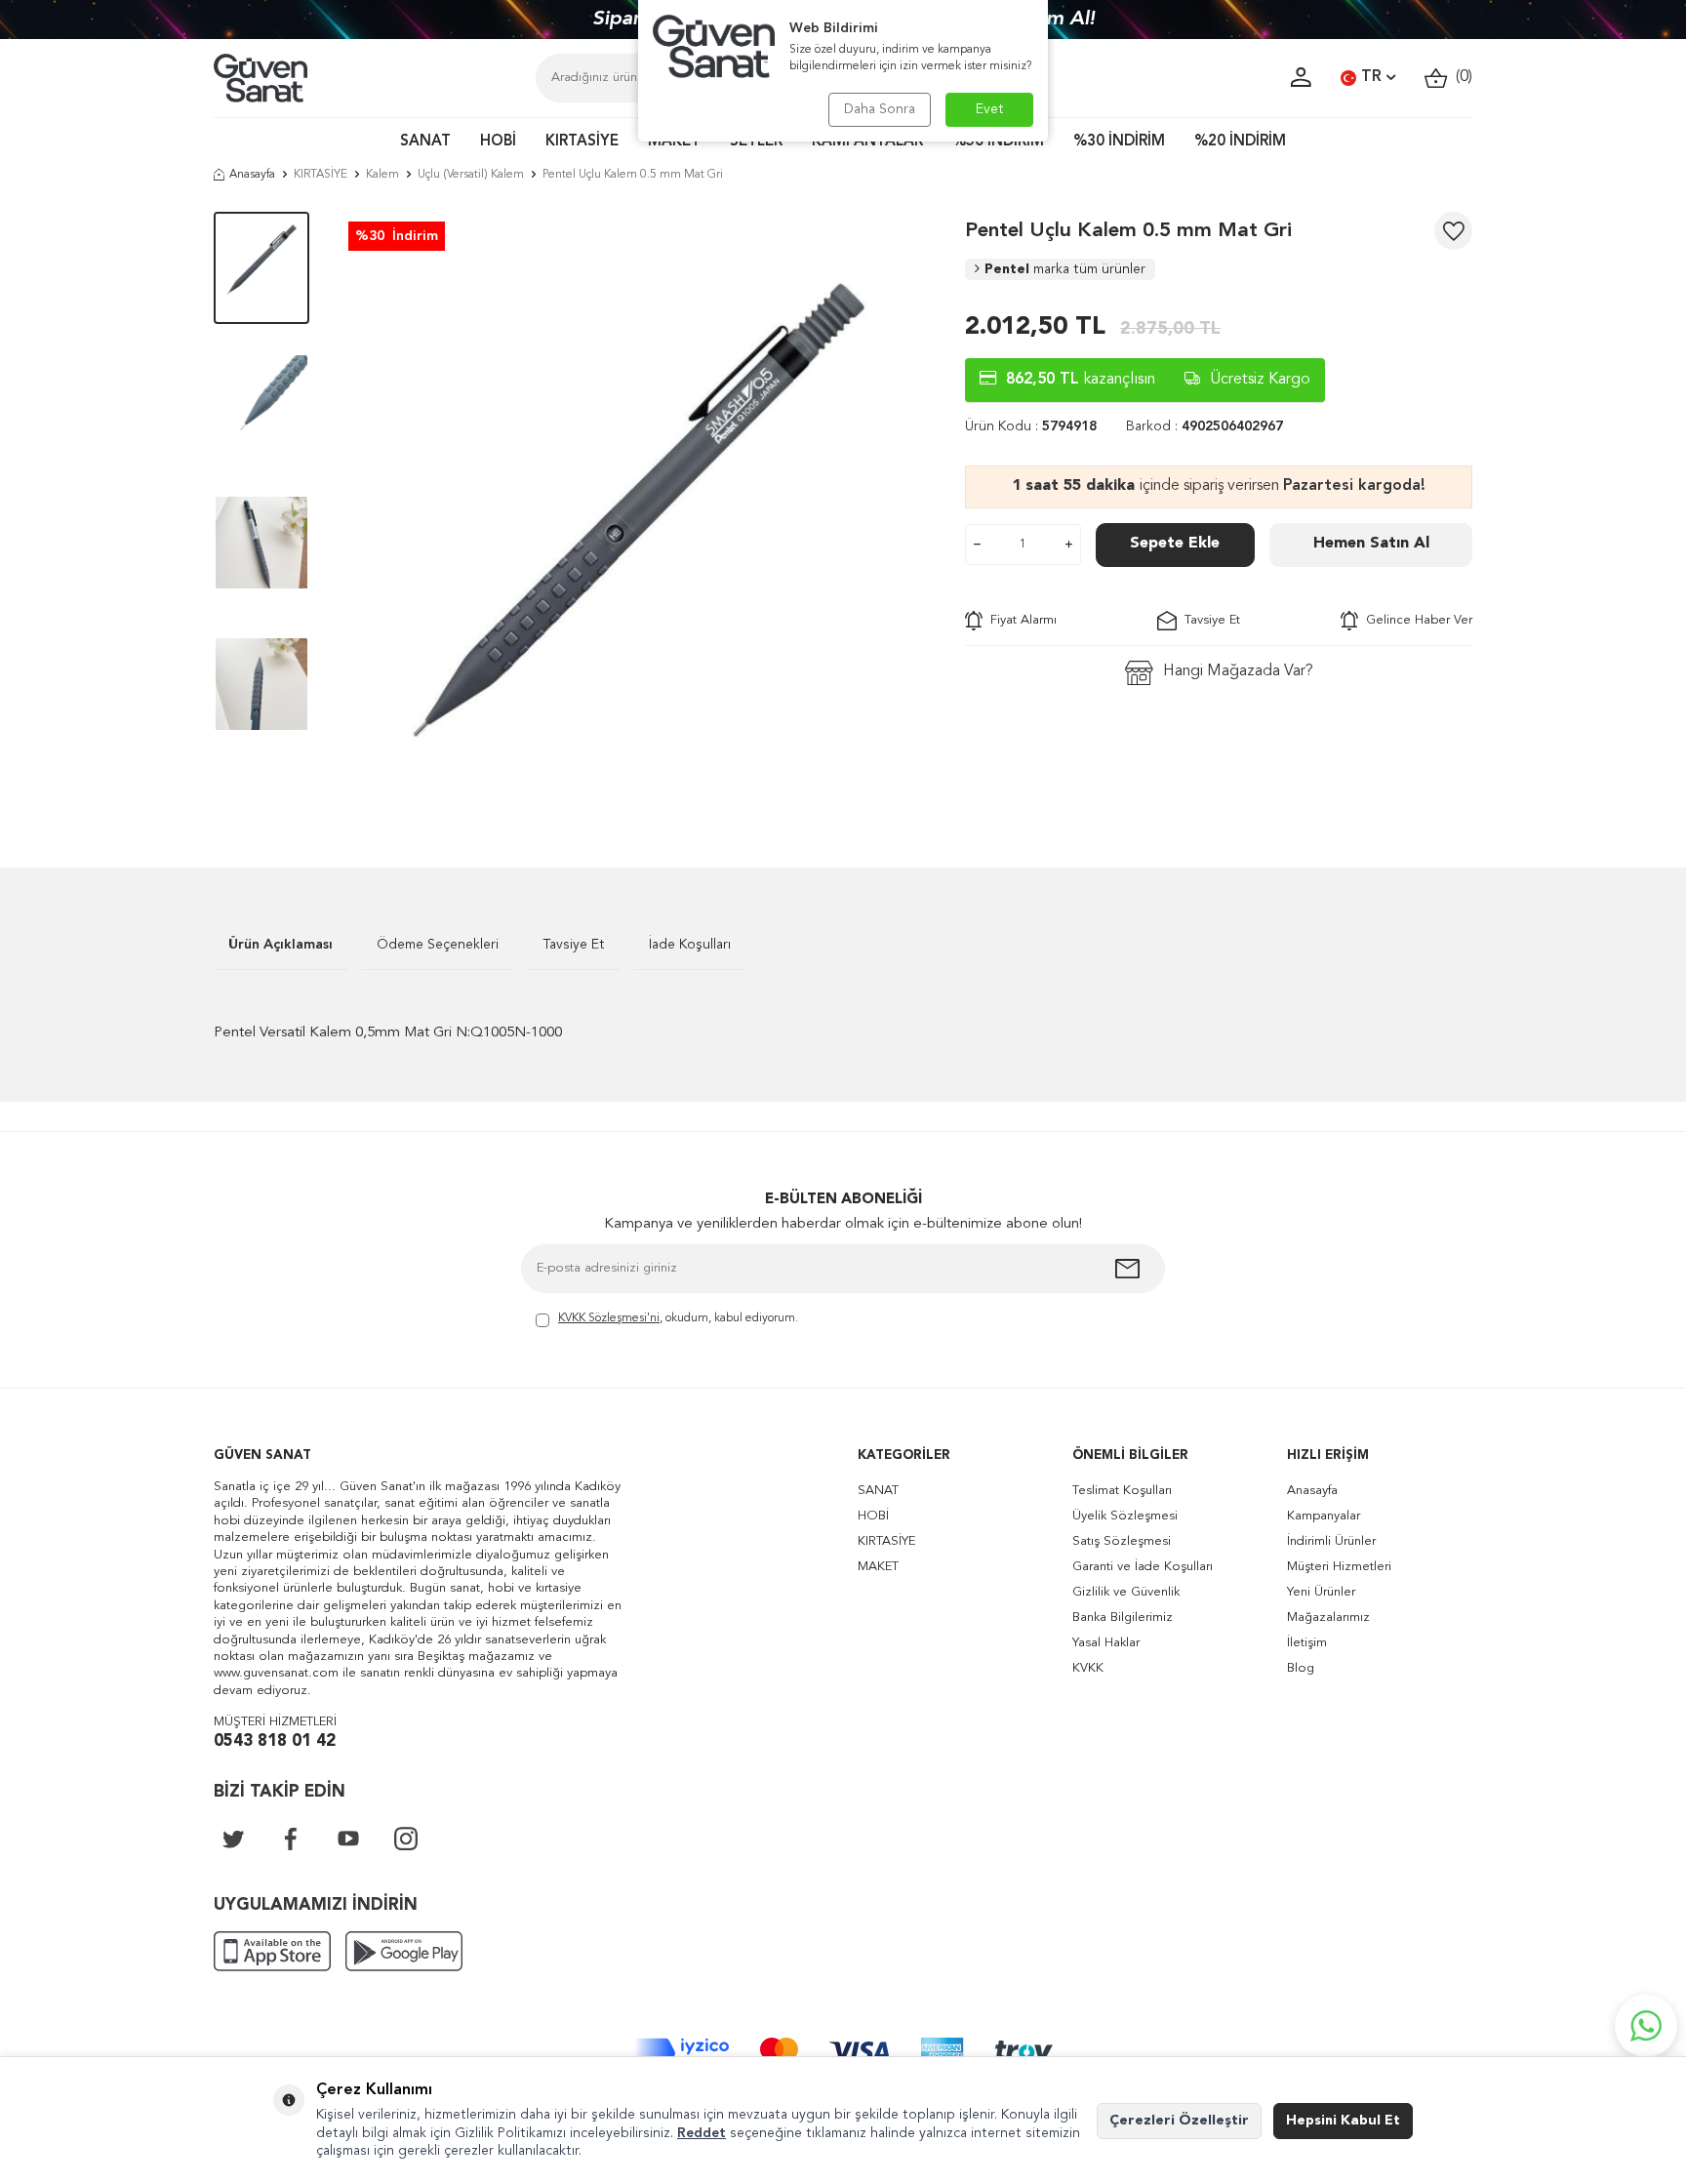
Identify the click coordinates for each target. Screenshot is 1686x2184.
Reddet (702, 2133)
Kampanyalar (1324, 1516)
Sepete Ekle (1175, 544)
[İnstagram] (406, 1839)
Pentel (1065, 269)
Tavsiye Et (1208, 620)
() (1460, 77)
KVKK (1088, 1668)
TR (1371, 77)
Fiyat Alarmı (1020, 620)
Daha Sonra (880, 109)
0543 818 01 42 (275, 1741)
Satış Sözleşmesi (1122, 1541)
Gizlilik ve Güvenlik (1126, 1592)
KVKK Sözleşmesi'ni (609, 1318)
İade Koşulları (690, 945)
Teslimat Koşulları (1122, 1491)
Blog (1301, 1668)
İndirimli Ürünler (1331, 1541)
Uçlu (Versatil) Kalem (471, 175)
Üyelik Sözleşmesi (1125, 1516)
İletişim (1307, 1643)
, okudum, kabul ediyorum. (678, 1318)
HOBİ (498, 142)
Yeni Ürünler (1321, 1592)
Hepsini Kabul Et (1343, 2121)
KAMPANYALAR (867, 142)
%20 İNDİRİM (1240, 142)
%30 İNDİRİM (1119, 142)
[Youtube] (348, 1839)
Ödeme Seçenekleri (438, 945)
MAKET (674, 142)
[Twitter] (233, 1839)
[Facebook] (291, 1839)
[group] (637, 510)
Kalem (382, 175)
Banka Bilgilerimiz (1123, 1618)
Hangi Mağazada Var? (1238, 671)
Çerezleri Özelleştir (1179, 2121)
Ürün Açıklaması (281, 945)
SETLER (756, 142)
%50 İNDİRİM (998, 142)
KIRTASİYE (582, 142)
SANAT (425, 142)
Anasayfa (252, 175)
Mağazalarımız (1328, 1618)
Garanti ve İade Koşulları (1143, 1567)
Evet (990, 109)
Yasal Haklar (1106, 1643)
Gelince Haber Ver (1415, 620)
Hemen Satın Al (1371, 544)
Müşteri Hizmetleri (1339, 1567)
